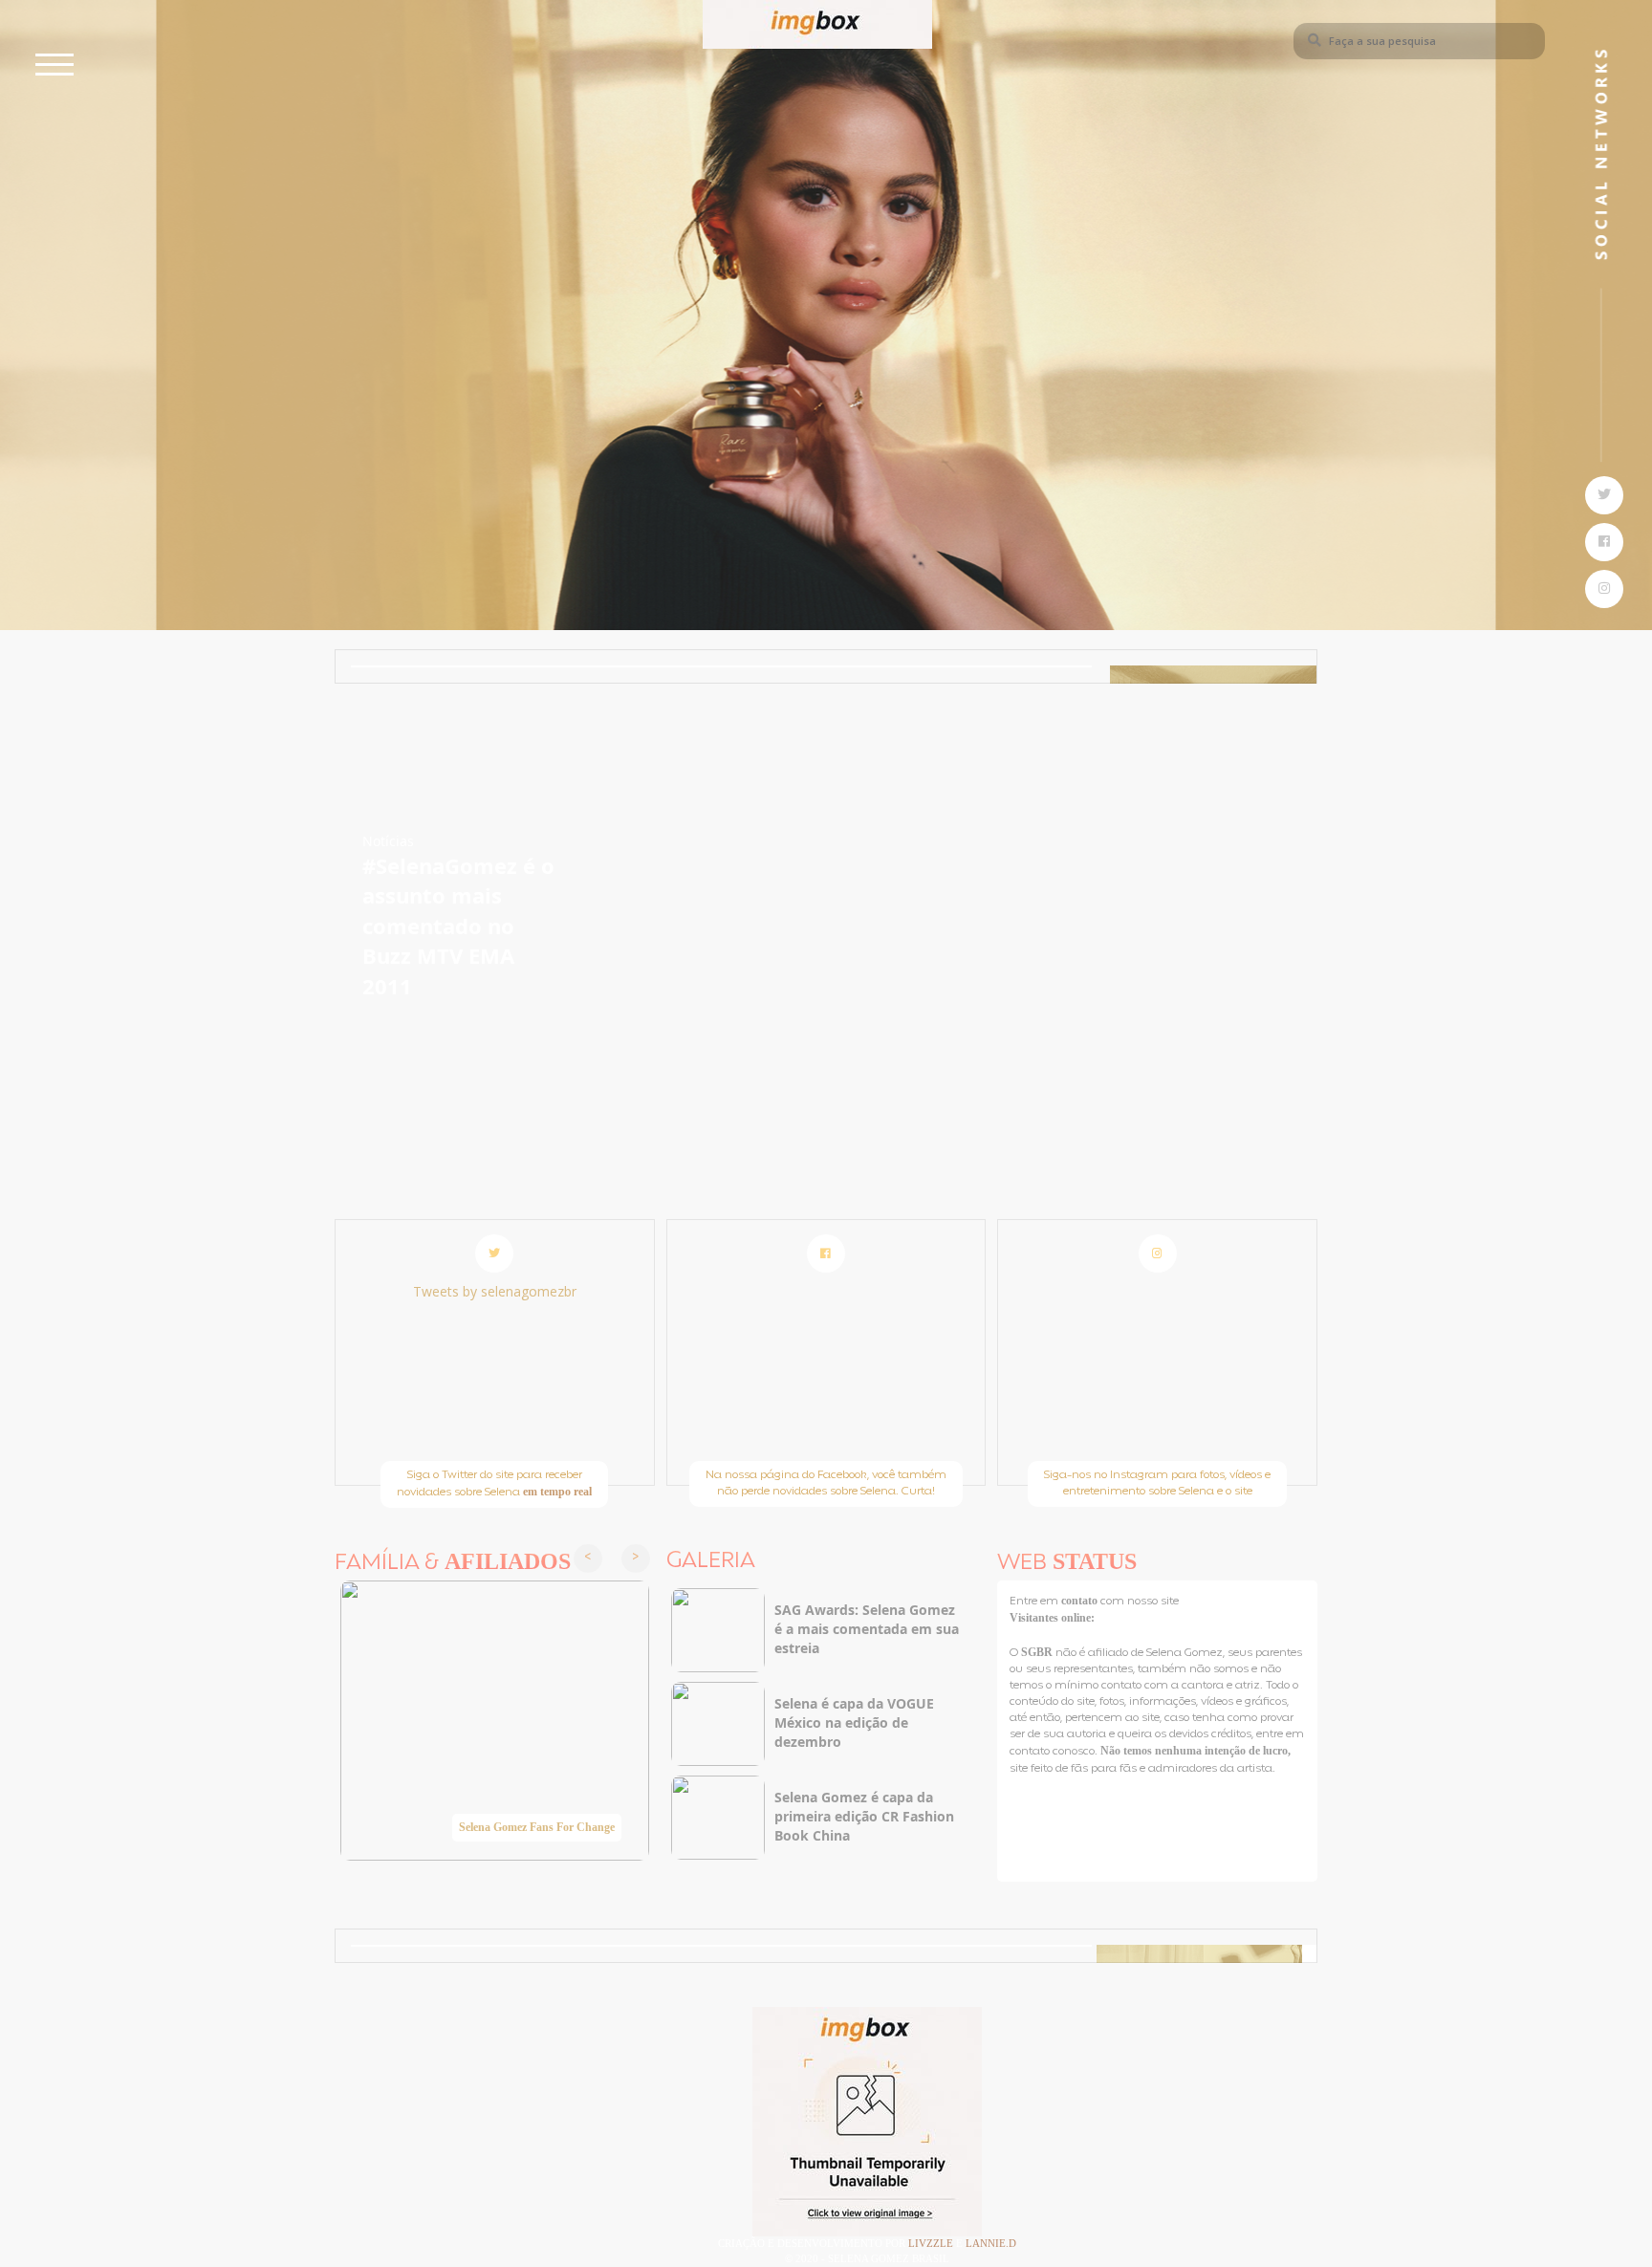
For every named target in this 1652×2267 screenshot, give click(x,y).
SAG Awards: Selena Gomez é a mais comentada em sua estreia (867, 1629)
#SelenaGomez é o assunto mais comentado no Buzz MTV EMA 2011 (458, 926)
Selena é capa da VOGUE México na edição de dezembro (854, 1722)
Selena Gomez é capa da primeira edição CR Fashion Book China (864, 1816)
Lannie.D (991, 2243)
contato (1081, 1601)
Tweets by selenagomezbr (495, 1291)
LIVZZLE (932, 2243)
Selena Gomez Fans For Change (537, 1827)
